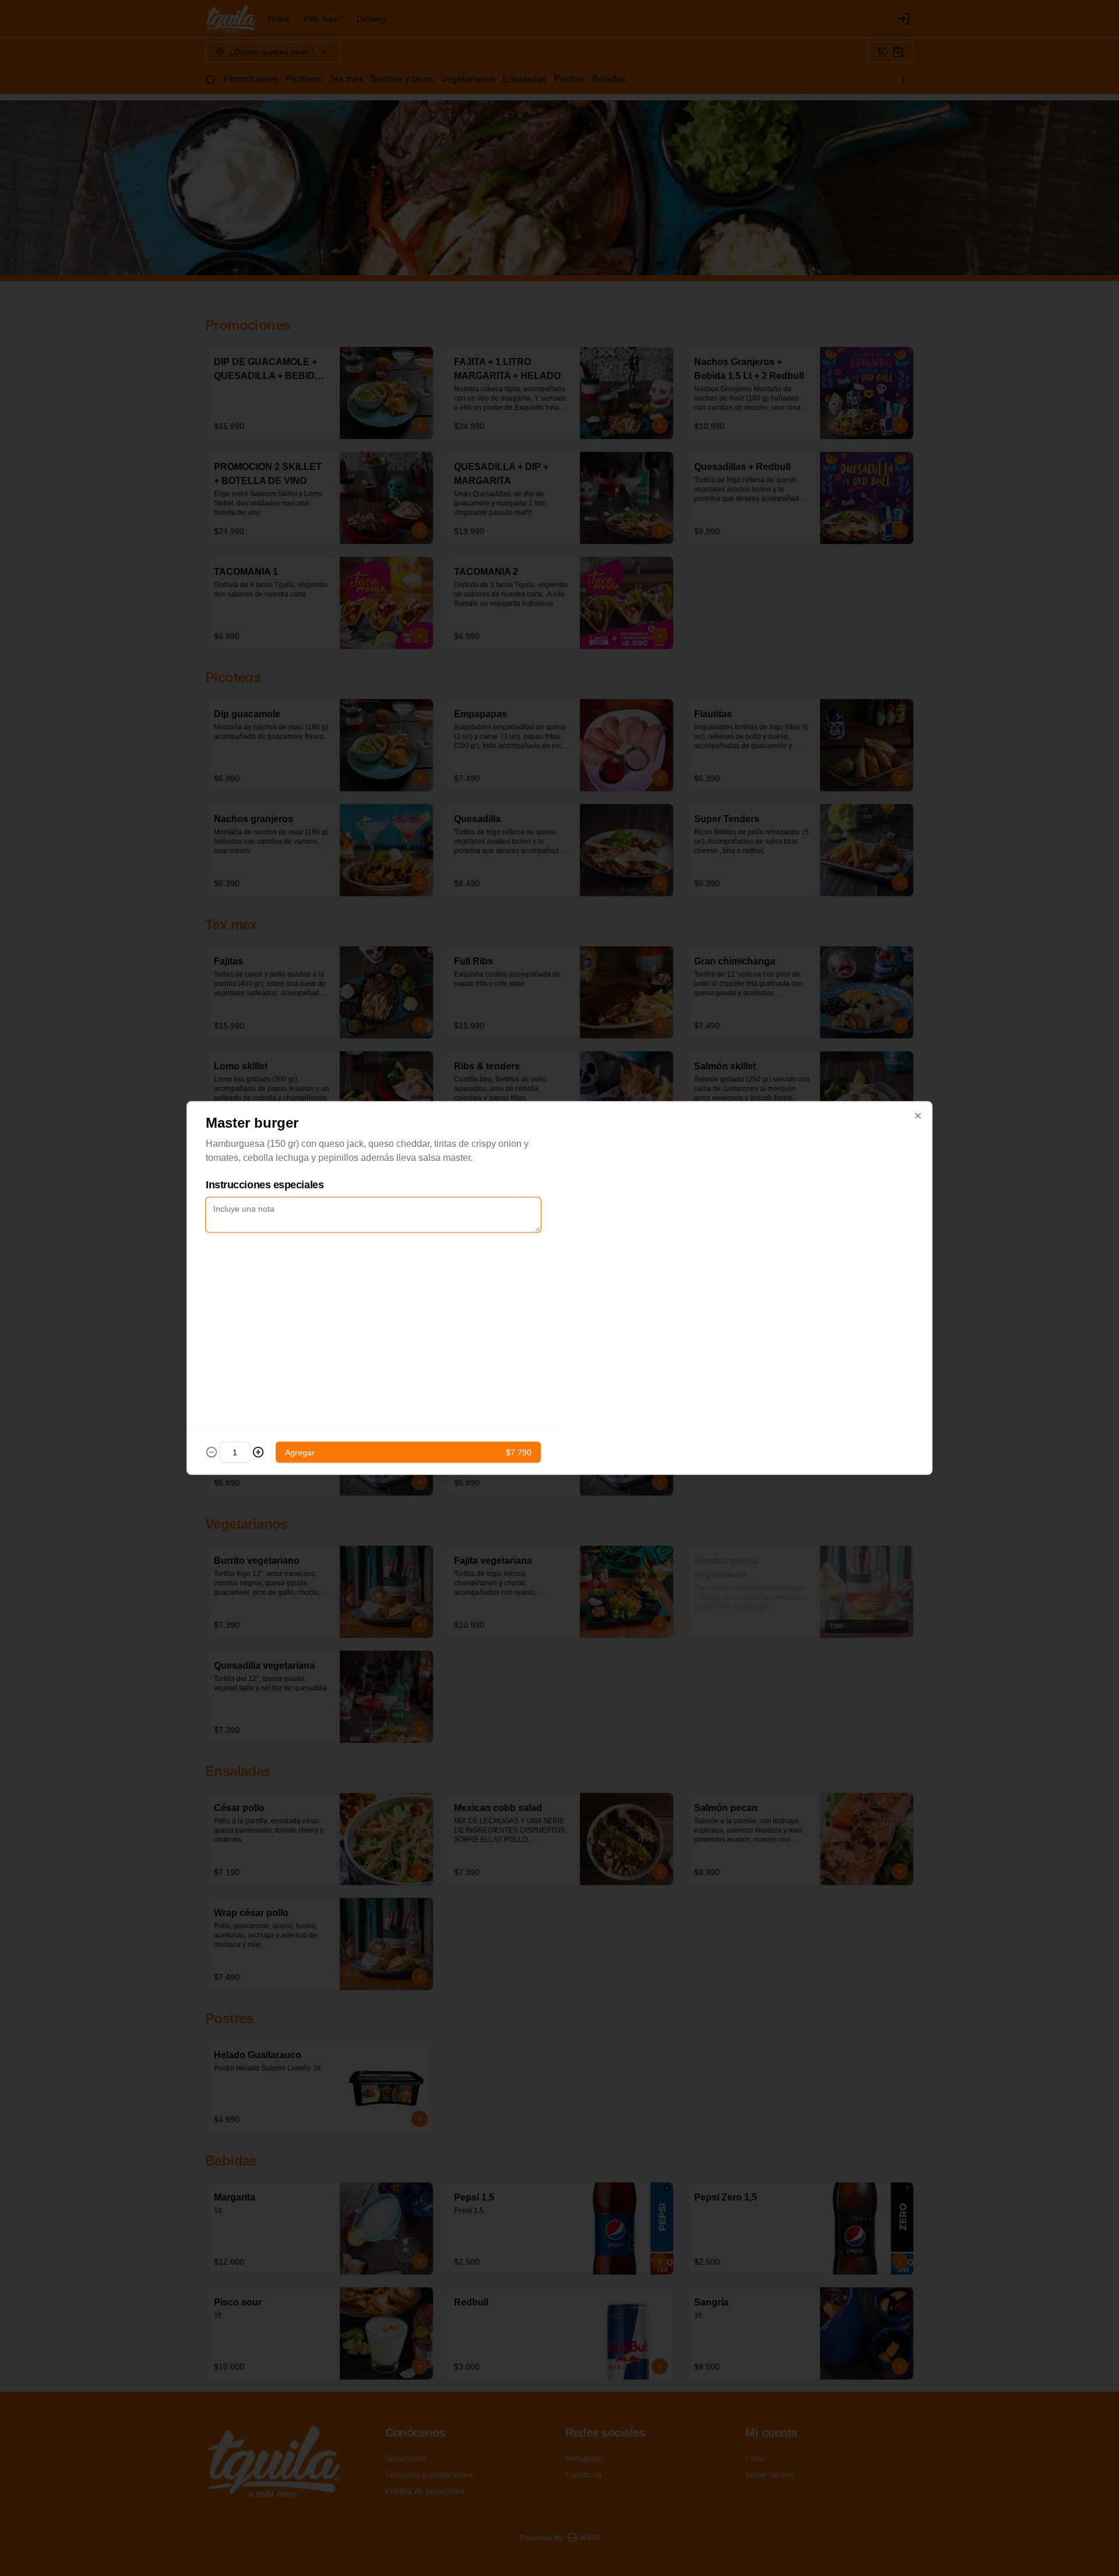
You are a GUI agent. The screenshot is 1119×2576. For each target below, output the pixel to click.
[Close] (918, 1116)
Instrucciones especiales (265, 1185)
